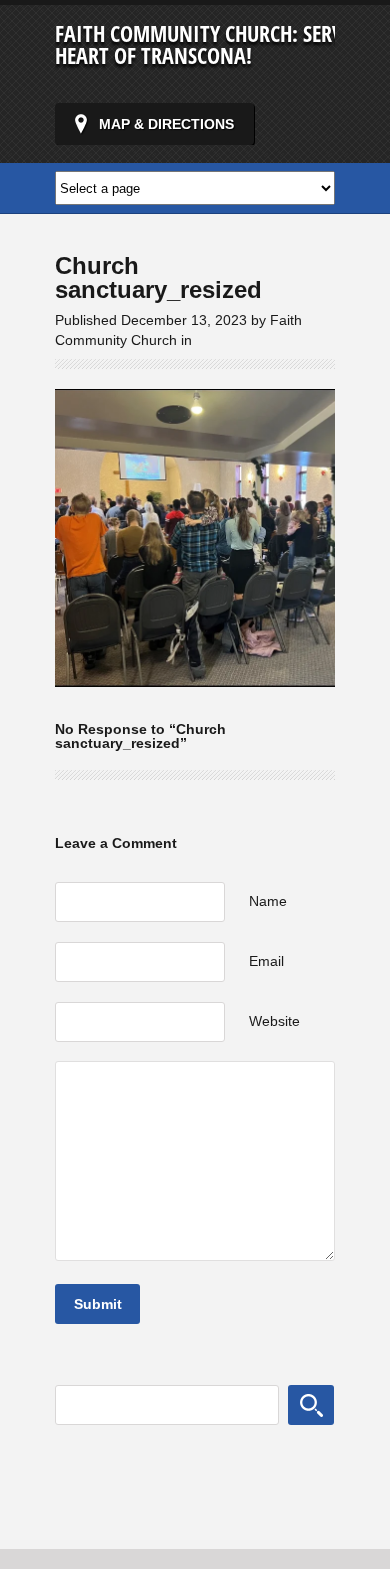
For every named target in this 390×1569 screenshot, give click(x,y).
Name (268, 901)
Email (266, 961)
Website (274, 1021)
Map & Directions (166, 124)
